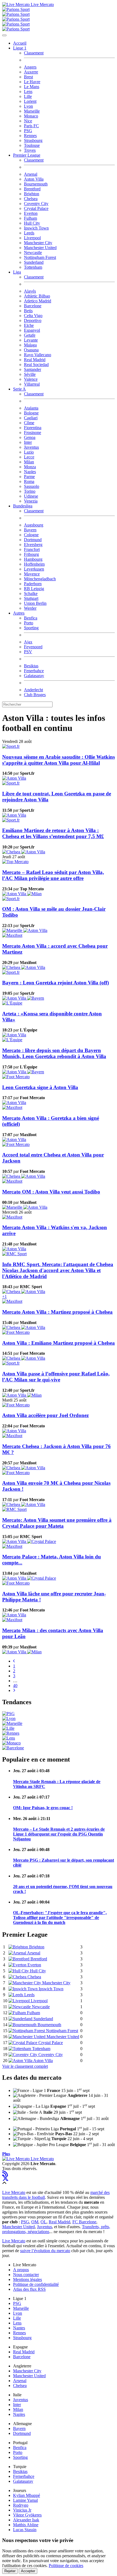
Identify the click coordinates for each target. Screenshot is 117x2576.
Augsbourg (34, 525)
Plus (6, 2154)
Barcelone (33, 306)
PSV (28, 652)
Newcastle (33, 252)
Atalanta (31, 408)
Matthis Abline (26, 2525)
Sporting (31, 628)
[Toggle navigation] (4, 35)
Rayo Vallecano (38, 355)
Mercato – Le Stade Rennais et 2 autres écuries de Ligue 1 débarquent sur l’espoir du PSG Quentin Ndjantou (59, 1834)
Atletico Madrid (38, 301)
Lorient (30, 101)
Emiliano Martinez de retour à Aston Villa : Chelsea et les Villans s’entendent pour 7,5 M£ (53, 833)
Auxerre (31, 72)
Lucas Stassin (25, 2530)
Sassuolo (32, 486)
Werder (30, 608)
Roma (29, 481)
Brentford (32, 189)
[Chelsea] (12, 852)
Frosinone (33, 433)
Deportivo (33, 320)
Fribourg (31, 554)
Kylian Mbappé (27, 2495)
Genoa (30, 437)
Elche (29, 325)
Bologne (31, 413)
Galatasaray (34, 676)
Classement (34, 53)
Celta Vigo (33, 316)
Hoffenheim (34, 564)
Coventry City (36, 204)
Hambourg (33, 559)
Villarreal (32, 384)
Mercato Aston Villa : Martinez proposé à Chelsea (57, 1312)
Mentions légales (27, 2279)
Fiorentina (33, 428)
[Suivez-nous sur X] (5, 2178)
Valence (31, 379)
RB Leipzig (34, 589)
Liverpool (32, 238)
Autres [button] (19, 613)
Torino (30, 491)
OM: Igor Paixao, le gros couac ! (43, 1808)
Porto (29, 623)
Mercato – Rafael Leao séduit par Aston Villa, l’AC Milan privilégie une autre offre (53, 875)
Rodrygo (21, 2505)
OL (44, 2222)
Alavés (30, 291)
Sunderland (34, 262)
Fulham (30, 218)
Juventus (31, 447)
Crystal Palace (36, 208)
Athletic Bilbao (37, 296)
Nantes (19, 2328)
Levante (31, 340)
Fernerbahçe (24, 2476)
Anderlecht (33, 690)
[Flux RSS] (5, 2173)
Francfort (32, 549)
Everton (31, 213)
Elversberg (33, 545)
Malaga (30, 345)
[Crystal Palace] (42, 1541)
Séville (30, 374)
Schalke (31, 593)
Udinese (31, 496)
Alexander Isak (26, 2520)
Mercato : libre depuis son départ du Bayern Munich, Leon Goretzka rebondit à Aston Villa (54, 1053)
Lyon (28, 106)
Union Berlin (35, 603)
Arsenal (31, 174)
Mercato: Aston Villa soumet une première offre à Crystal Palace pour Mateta (57, 1523)
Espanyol (32, 330)
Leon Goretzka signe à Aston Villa (40, 1087)
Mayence (32, 574)
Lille (28, 96)
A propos (21, 2270)
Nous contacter (26, 2275)
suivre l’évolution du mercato (45, 2251)
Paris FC (31, 126)
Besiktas (31, 666)
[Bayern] (36, 998)
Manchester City (38, 243)
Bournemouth (36, 184)
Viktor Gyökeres (27, 2515)
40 (15, 1686)
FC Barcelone (84, 2222)
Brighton (32, 194)
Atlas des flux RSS (29, 2289)
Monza (30, 467)
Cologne (31, 535)
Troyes (30, 150)
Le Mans (32, 87)
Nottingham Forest (40, 257)
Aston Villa (34, 179)
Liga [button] (17, 272)
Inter (28, 442)
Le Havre (32, 82)
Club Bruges (35, 695)
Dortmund (33, 540)
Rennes (30, 136)
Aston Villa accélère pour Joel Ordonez (45, 1415)
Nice (28, 121)
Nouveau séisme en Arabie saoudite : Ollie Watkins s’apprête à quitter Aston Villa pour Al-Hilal (59, 760)
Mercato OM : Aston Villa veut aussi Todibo (51, 1192)
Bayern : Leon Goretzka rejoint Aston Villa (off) (56, 983)
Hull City (32, 223)
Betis (28, 311)
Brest (28, 77)
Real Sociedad (36, 365)
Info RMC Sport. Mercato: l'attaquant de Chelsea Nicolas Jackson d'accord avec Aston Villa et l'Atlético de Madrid (58, 1270)
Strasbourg (33, 140)
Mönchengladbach (40, 579)
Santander (33, 369)
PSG (28, 131)
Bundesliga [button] (23, 506)
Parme (29, 477)
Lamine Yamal (25, 2500)
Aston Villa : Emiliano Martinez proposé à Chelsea (59, 1343)
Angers (30, 67)
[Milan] (34, 894)
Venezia (31, 501)
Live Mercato (42, 4)
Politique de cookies (66, 2566)
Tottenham (33, 267)
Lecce (29, 457)
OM (35, 2222)
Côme (29, 423)
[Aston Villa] (14, 778)
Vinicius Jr (22, 2510)
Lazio (29, 452)
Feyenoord (33, 647)
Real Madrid (35, 360)
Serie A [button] (19, 389)
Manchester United (40, 248)
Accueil (20, 43)
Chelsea (31, 199)
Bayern (30, 530)
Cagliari (31, 418)
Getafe (30, 335)
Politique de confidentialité (36, 2284)
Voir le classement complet (25, 2066)
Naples (30, 472)
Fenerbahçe (34, 671)
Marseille (32, 111)
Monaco (31, 116)
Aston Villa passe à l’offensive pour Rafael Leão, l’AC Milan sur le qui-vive (56, 1377)
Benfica (31, 618)
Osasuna (31, 350)
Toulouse (32, 145)
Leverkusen (34, 569)
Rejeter (10, 2571)
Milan (29, 462)
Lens (28, 92)
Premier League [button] (27, 155)
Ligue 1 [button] (20, 48)
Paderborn (33, 584)
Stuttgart (31, 598)
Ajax (28, 642)
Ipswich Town (36, 228)
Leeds (29, 233)
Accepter (28, 2571)
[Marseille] (13, 930)
